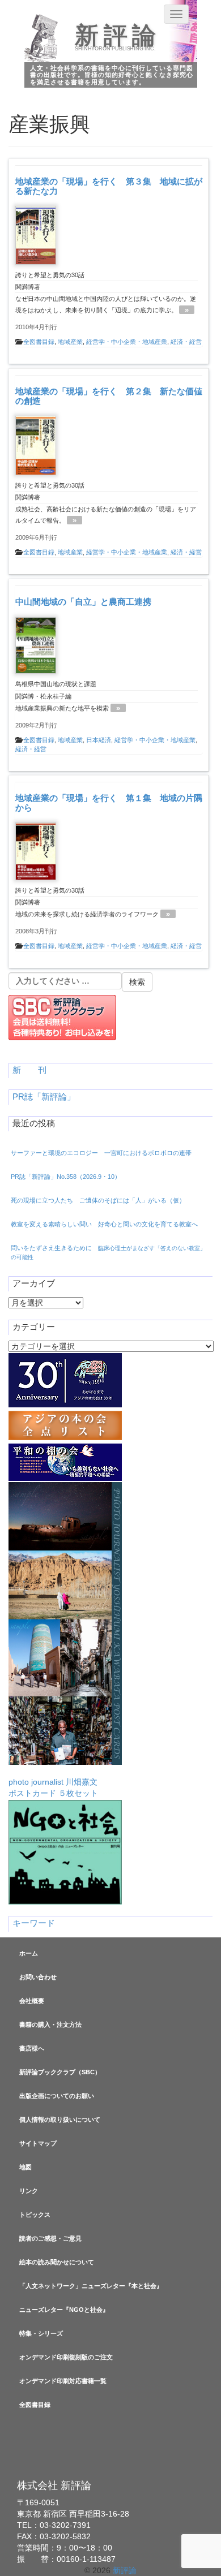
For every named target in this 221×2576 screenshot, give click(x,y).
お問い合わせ (38, 1977)
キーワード (34, 1923)
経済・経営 (186, 342)
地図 (25, 2167)
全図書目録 (39, 342)
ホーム (29, 1953)
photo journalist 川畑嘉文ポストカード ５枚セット (53, 1787)
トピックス (35, 2215)
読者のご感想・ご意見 (50, 2238)
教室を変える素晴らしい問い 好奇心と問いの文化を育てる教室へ (104, 1224)
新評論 (118, 36)
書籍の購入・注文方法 (50, 2024)
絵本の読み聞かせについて (57, 2262)
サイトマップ (38, 2143)
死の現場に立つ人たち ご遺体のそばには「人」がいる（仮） (98, 1200)
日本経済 (99, 740)
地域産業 (70, 342)
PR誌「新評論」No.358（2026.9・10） (66, 1177)
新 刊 (29, 1070)
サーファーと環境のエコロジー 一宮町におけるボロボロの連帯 (101, 1153)
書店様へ (32, 2048)
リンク (29, 2191)
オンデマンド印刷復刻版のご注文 (66, 2357)
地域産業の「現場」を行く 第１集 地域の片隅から (109, 803)
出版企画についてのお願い (57, 2096)
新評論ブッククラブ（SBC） (60, 2072)
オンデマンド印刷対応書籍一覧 (63, 2381)
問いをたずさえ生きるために (108, 1252)
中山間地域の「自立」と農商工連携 (83, 602)
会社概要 (32, 2001)
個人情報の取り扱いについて (60, 2120)
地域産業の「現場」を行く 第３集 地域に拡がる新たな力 (109, 186)
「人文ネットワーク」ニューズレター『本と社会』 (91, 2286)
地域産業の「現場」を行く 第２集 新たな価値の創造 (109, 396)
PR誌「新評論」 (44, 1097)
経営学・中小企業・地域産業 (127, 342)
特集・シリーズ (41, 2333)
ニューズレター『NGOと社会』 (64, 2310)
